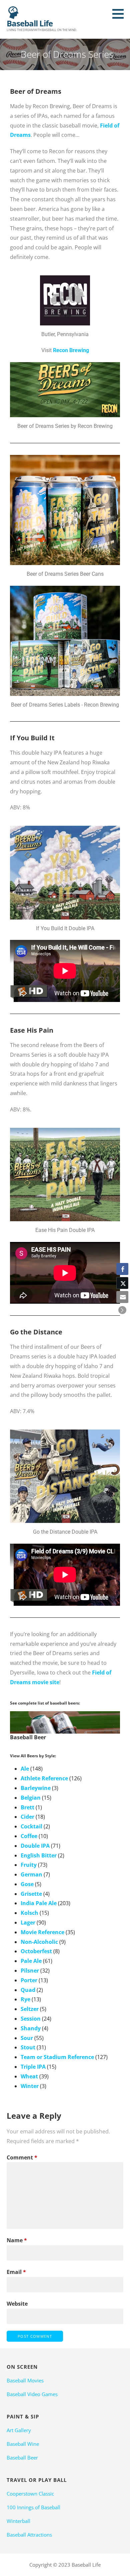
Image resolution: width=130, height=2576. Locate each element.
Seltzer (30, 2009)
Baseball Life (30, 23)
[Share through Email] (122, 1297)
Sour (27, 2038)
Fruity (29, 1865)
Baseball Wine (23, 2444)
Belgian (31, 1798)
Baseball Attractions (29, 2535)
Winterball (18, 2521)
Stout (28, 2047)
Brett (27, 1807)
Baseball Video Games (32, 2394)
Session (31, 2019)
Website (17, 2304)
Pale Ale (31, 1961)
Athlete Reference (44, 1778)
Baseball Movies (25, 2380)
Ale (25, 1769)
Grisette (31, 1894)
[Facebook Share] (122, 1269)
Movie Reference (42, 1932)
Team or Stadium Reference (57, 2057)
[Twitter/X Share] (122, 1283)
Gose (27, 1884)
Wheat (29, 2076)
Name (17, 2240)
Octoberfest (36, 1951)
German (31, 1874)
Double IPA (35, 1846)
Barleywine (36, 1788)
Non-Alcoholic (39, 1942)
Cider (27, 1817)
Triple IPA (33, 2067)
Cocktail (31, 1826)
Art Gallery (19, 2430)
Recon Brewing (71, 350)
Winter (30, 2086)
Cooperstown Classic (30, 2494)
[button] (120, 14)
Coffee (29, 1836)
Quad (28, 1990)
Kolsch (29, 1913)
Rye (25, 1999)
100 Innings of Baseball (33, 2507)
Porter (29, 1980)
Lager (28, 1922)
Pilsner (30, 1971)
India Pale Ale (39, 1903)
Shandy (31, 2028)
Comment (22, 2157)
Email (16, 2272)
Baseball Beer (22, 2458)
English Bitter (39, 1855)
